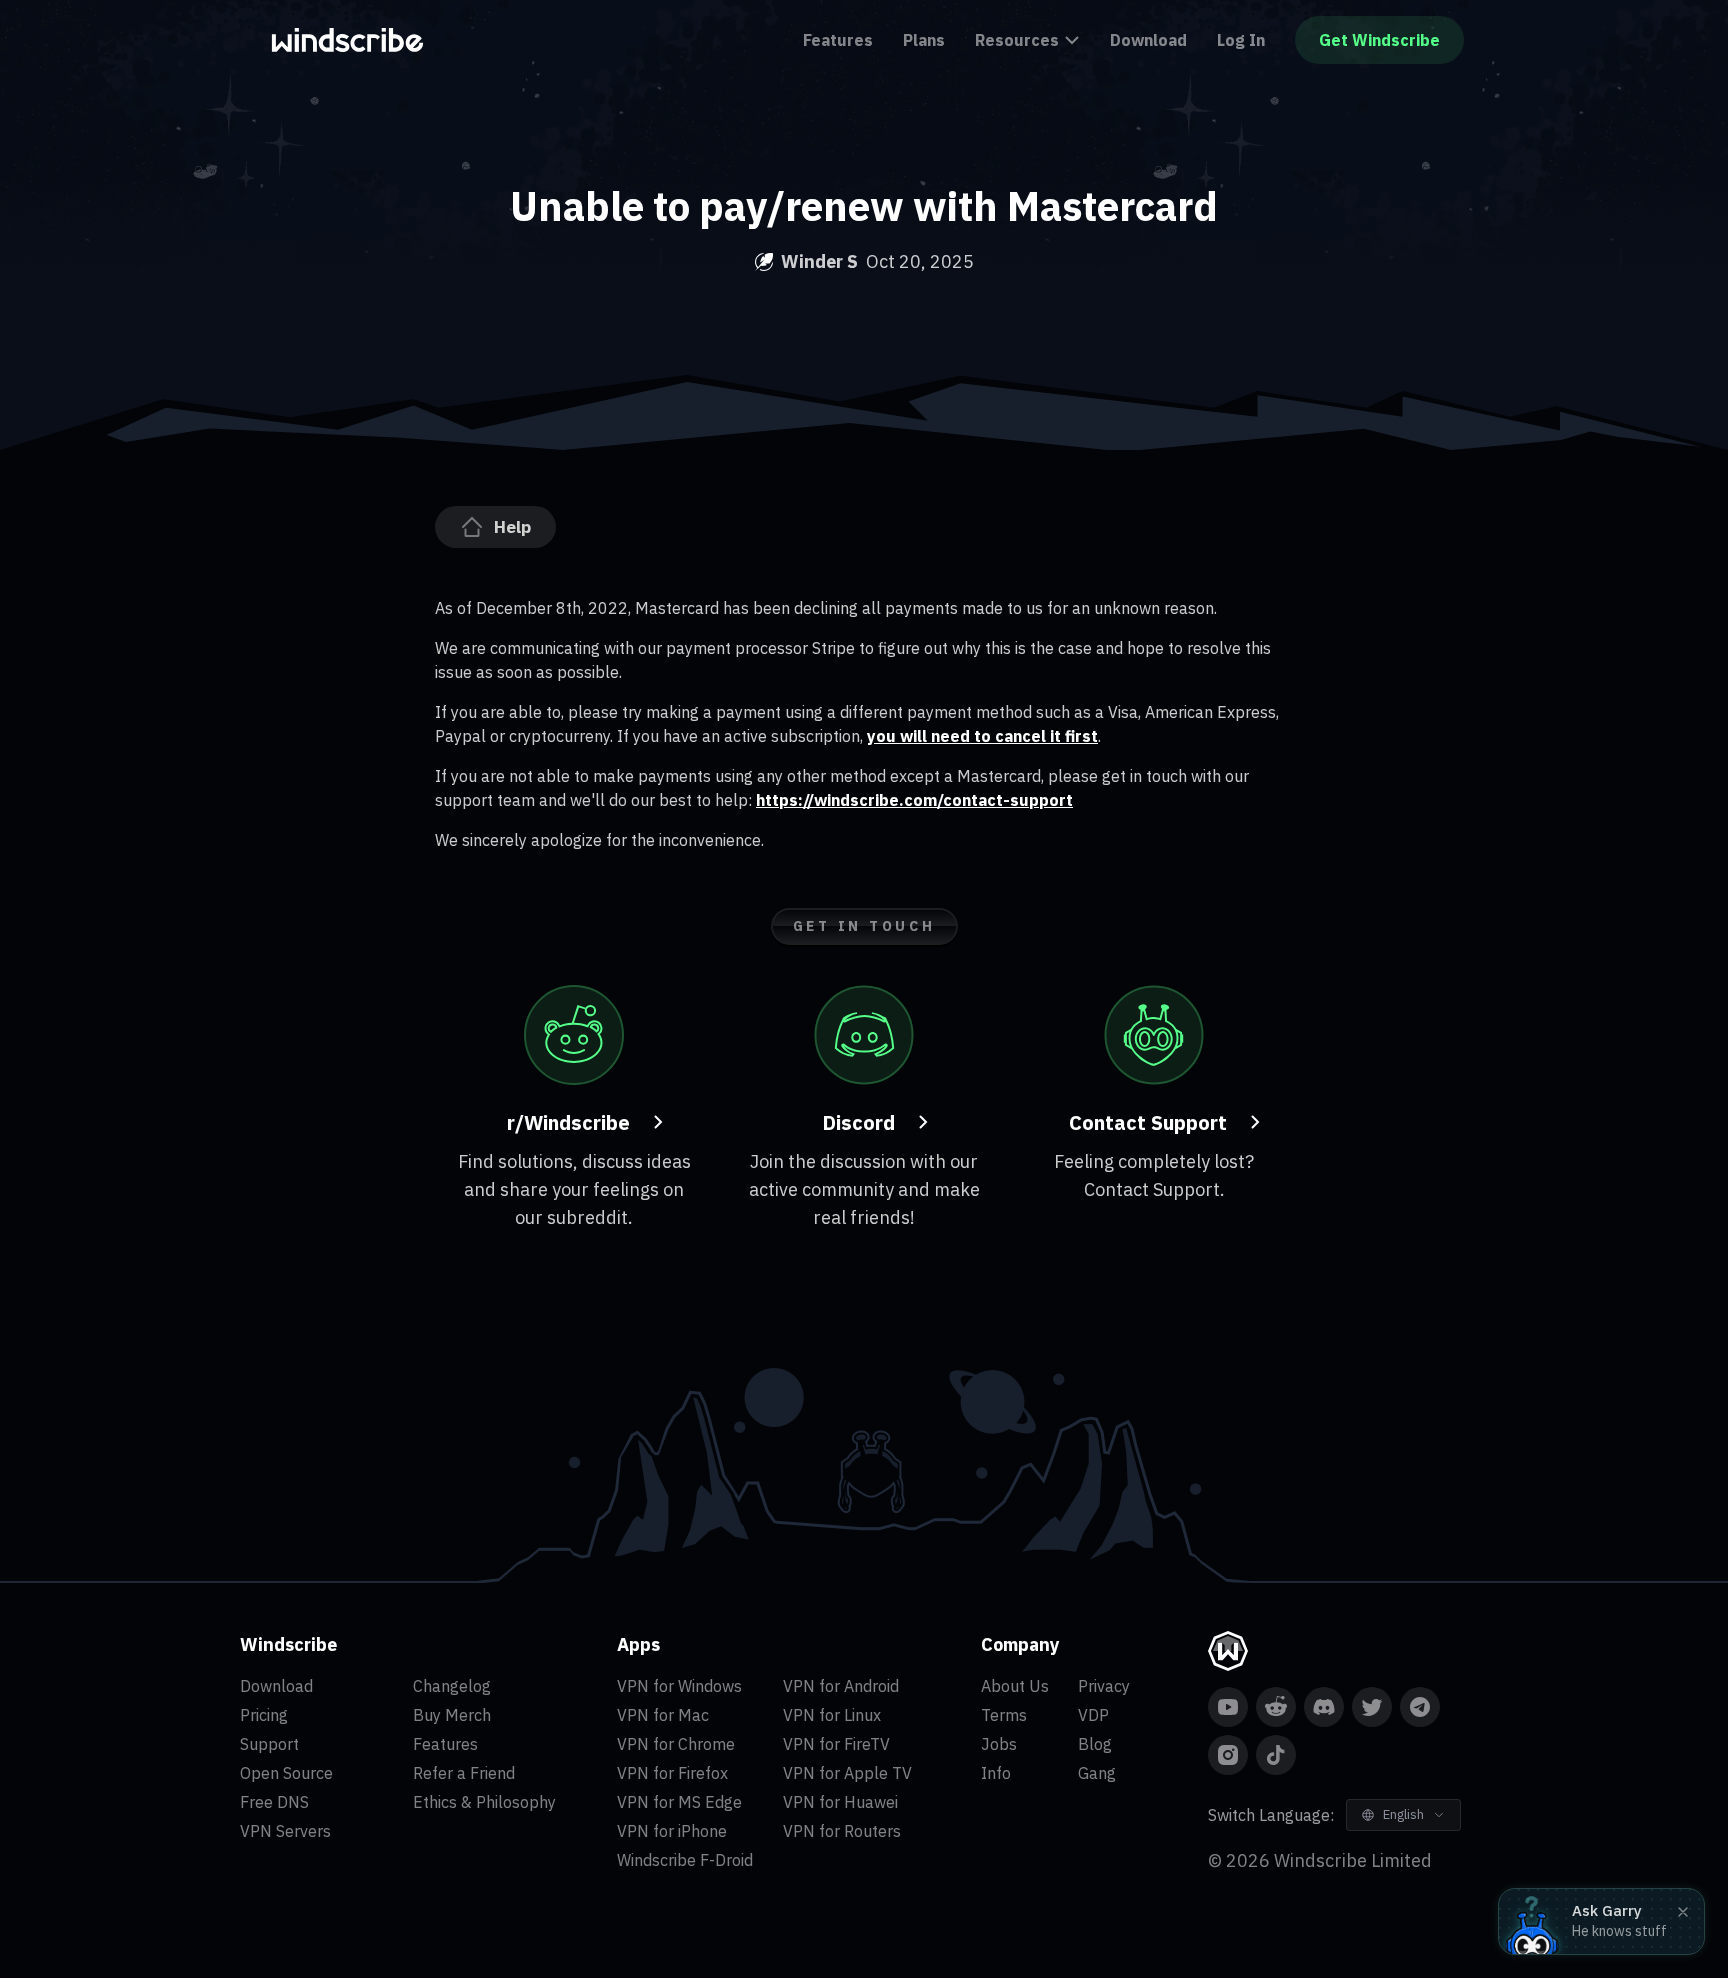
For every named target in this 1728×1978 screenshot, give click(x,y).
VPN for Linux (832, 1715)
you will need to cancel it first (982, 736)
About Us (1015, 1686)
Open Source (286, 1773)
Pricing (264, 1715)
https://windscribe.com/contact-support (914, 800)
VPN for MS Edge (679, 1802)
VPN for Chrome (676, 1744)
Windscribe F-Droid (685, 1860)
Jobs (999, 1744)
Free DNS (274, 1802)
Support (269, 1744)
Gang (1097, 1773)
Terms (1004, 1715)
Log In (1241, 40)
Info (996, 1773)
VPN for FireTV (836, 1744)
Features (838, 40)
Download (1148, 40)
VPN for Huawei (840, 1802)
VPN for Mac (663, 1715)
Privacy (1104, 1686)
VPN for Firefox (672, 1773)
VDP (1093, 1715)
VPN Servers (285, 1831)
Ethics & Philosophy (484, 1802)
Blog (1095, 1744)
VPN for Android (841, 1686)
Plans (924, 40)
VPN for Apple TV (847, 1773)
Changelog (452, 1686)
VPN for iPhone (672, 1831)
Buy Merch (452, 1715)
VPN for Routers (842, 1831)
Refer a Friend (464, 1773)
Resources (1017, 40)
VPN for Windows (679, 1686)
